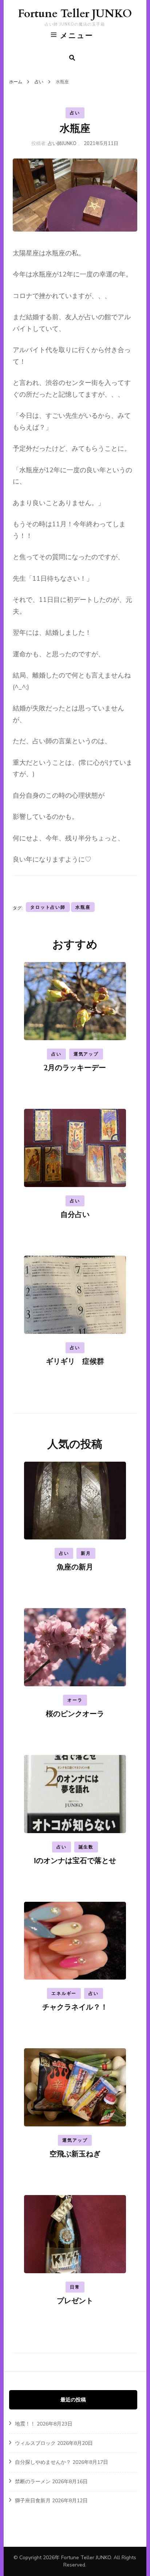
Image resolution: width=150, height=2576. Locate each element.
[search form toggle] (72, 58)
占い (75, 113)
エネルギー (64, 1993)
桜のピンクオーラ (75, 1714)
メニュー (77, 35)
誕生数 (86, 1847)
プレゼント (75, 2301)
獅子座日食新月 (33, 2501)
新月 (86, 1553)
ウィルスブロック (35, 2443)
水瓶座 (83, 907)
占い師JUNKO (62, 144)
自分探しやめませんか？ (43, 2462)
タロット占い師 (48, 907)
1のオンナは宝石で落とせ (75, 1861)
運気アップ (86, 1054)
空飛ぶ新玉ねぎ (75, 2154)
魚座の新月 (75, 1567)
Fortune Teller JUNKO (75, 14)
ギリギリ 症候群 (75, 1361)
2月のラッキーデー (75, 1068)
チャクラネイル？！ (75, 2007)
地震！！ (25, 2424)
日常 (75, 2287)
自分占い (75, 1215)
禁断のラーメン (33, 2482)
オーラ (75, 1700)
